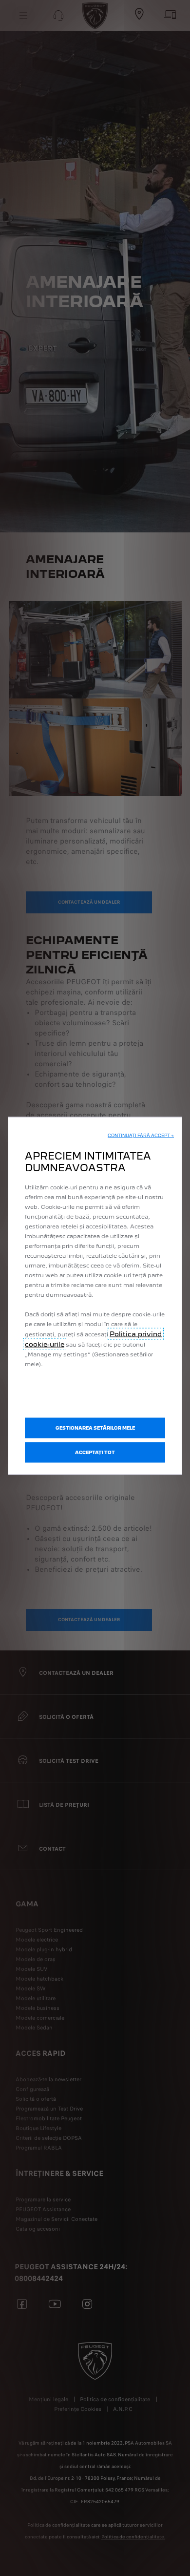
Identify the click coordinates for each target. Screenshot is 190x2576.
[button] (141, 1136)
